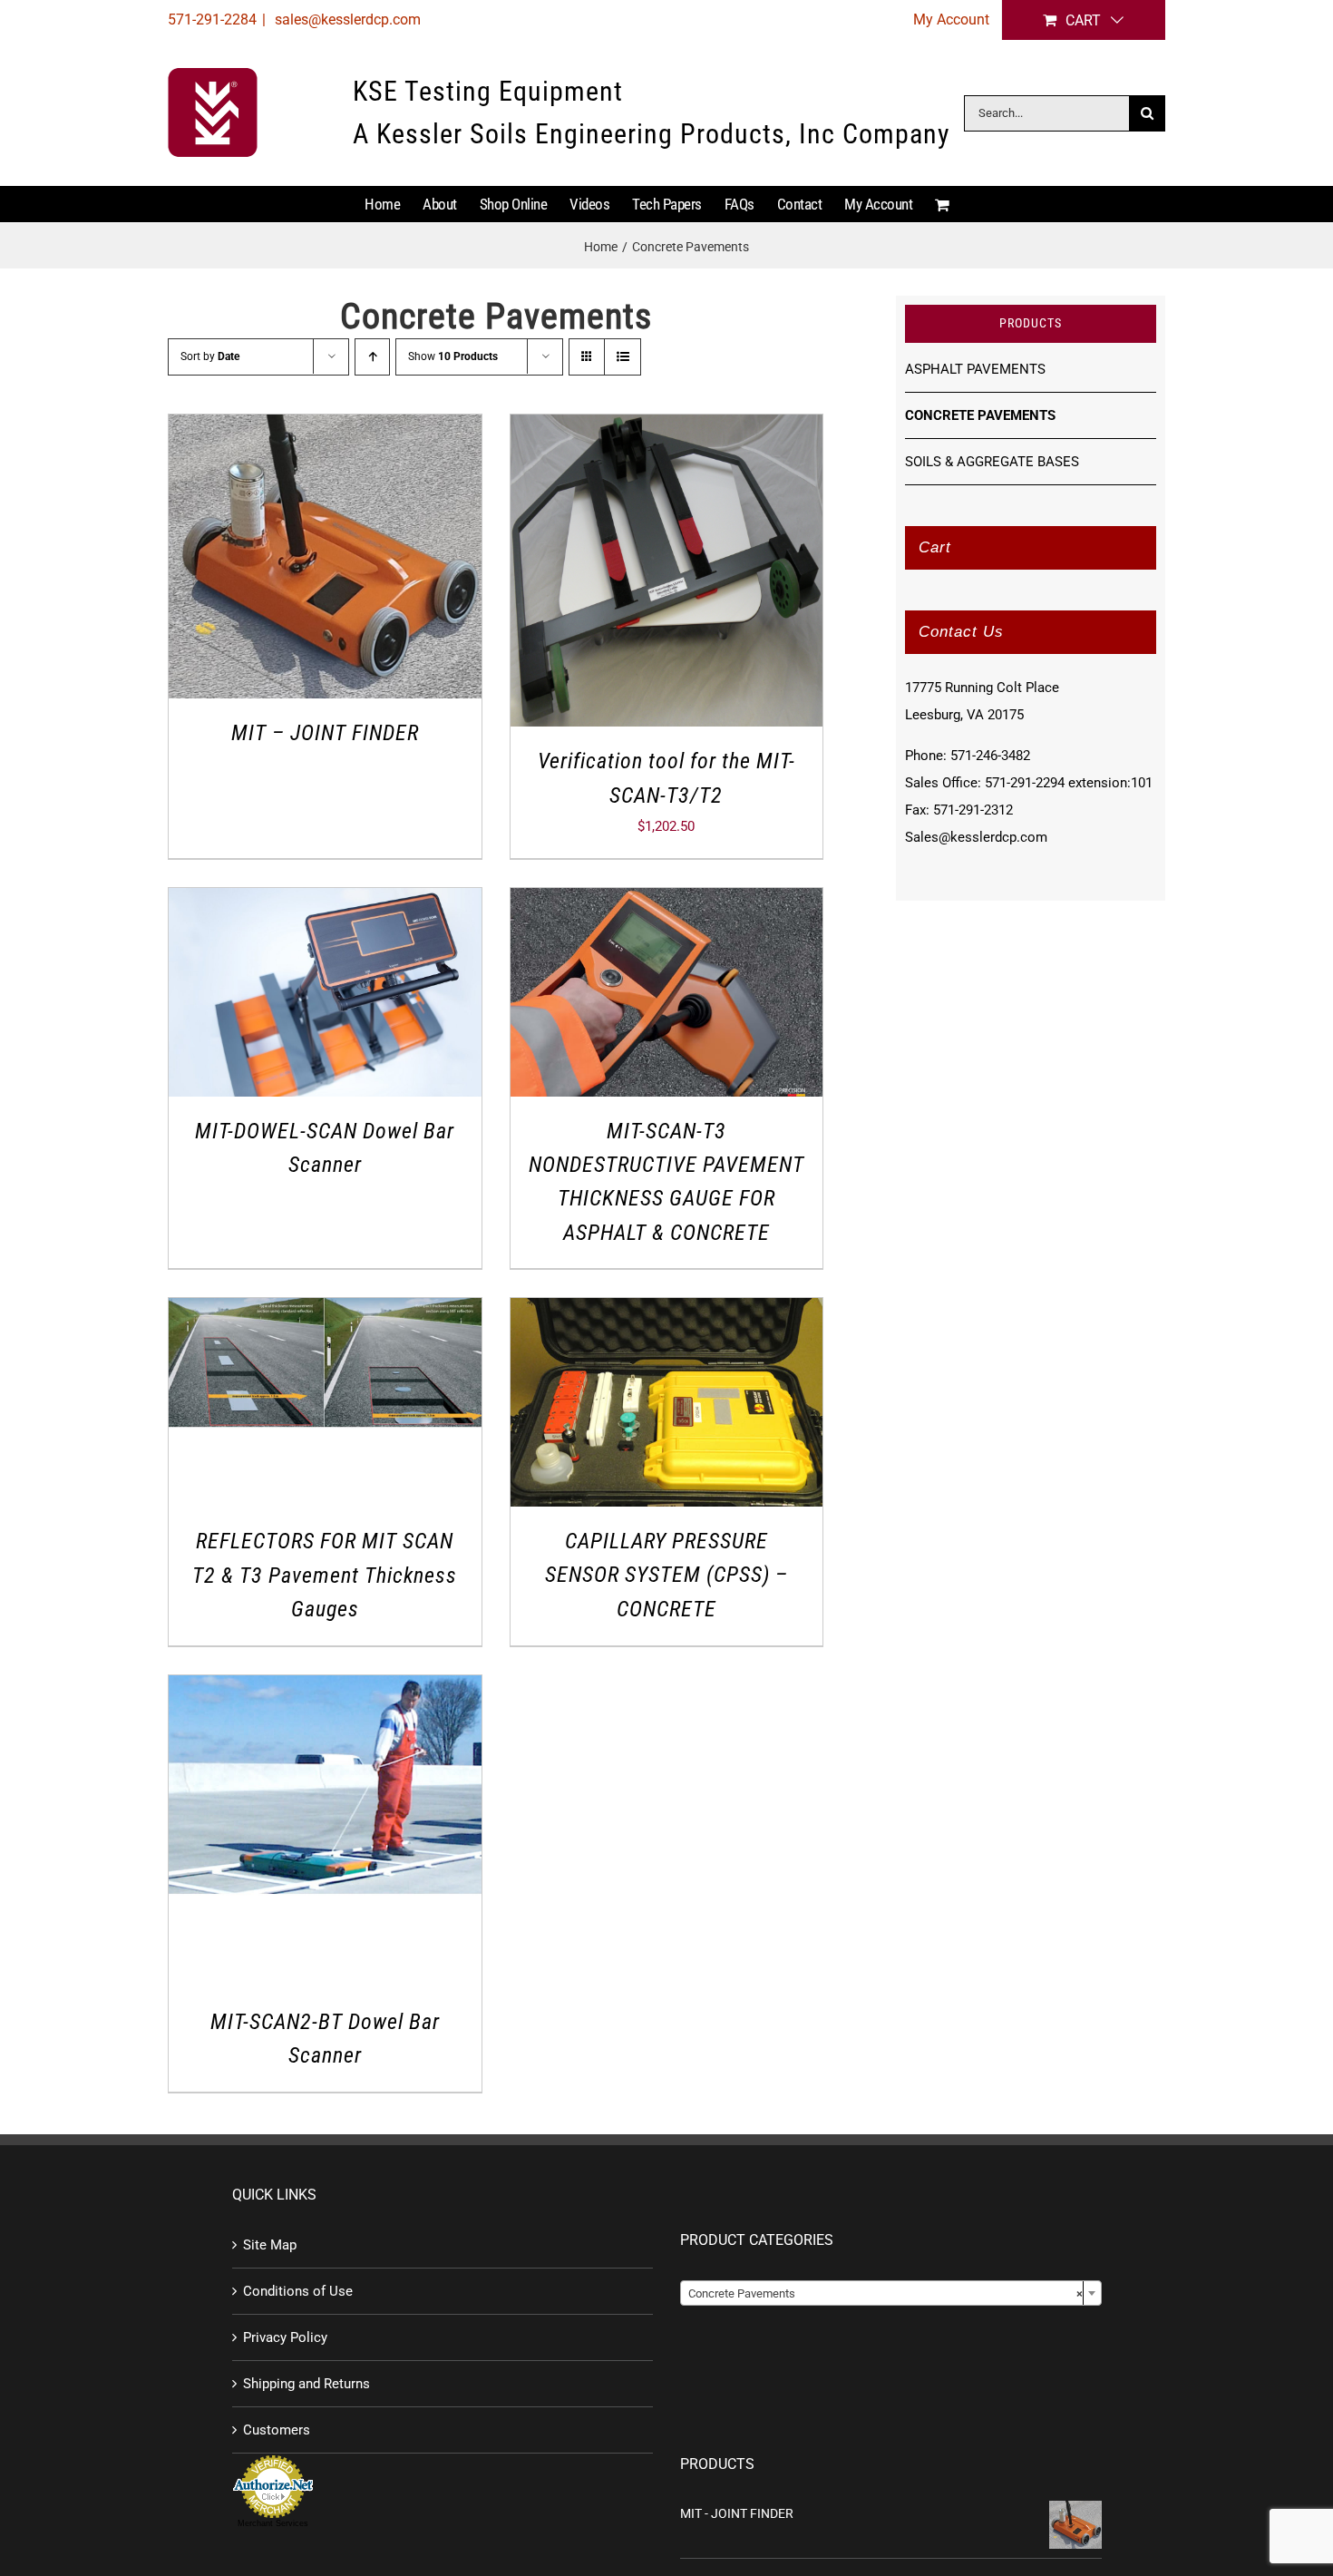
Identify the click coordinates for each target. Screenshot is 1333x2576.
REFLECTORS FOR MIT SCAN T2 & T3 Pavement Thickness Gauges (325, 1575)
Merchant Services (273, 2523)
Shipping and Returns (306, 2384)
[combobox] (891, 2293)
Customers (277, 2430)
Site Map (270, 2245)
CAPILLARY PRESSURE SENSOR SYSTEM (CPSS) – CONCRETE (666, 1575)
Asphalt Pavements (975, 369)
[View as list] (623, 357)
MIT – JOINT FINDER (325, 733)
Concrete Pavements (980, 415)
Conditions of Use (298, 2291)
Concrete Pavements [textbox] (885, 2293)
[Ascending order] (372, 357)
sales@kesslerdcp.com (346, 20)
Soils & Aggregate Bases (992, 462)
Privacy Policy (285, 2337)
